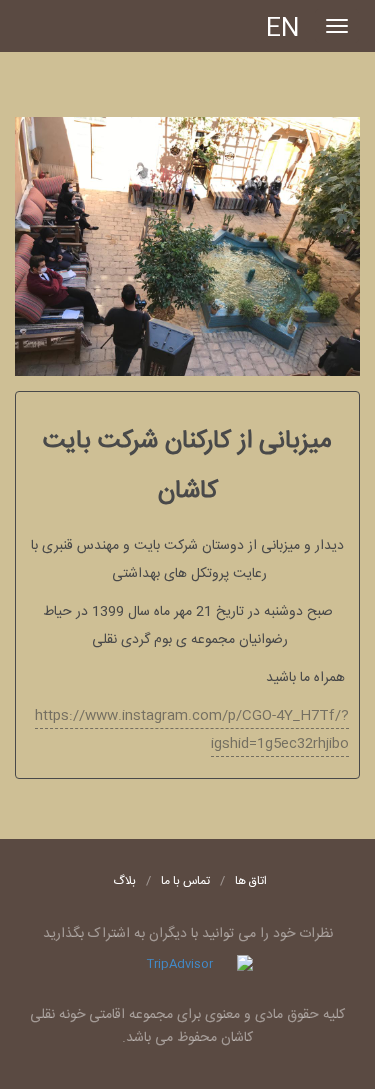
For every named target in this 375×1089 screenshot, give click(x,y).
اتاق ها (251, 881)
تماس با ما (185, 881)
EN (283, 30)
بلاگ (124, 881)
